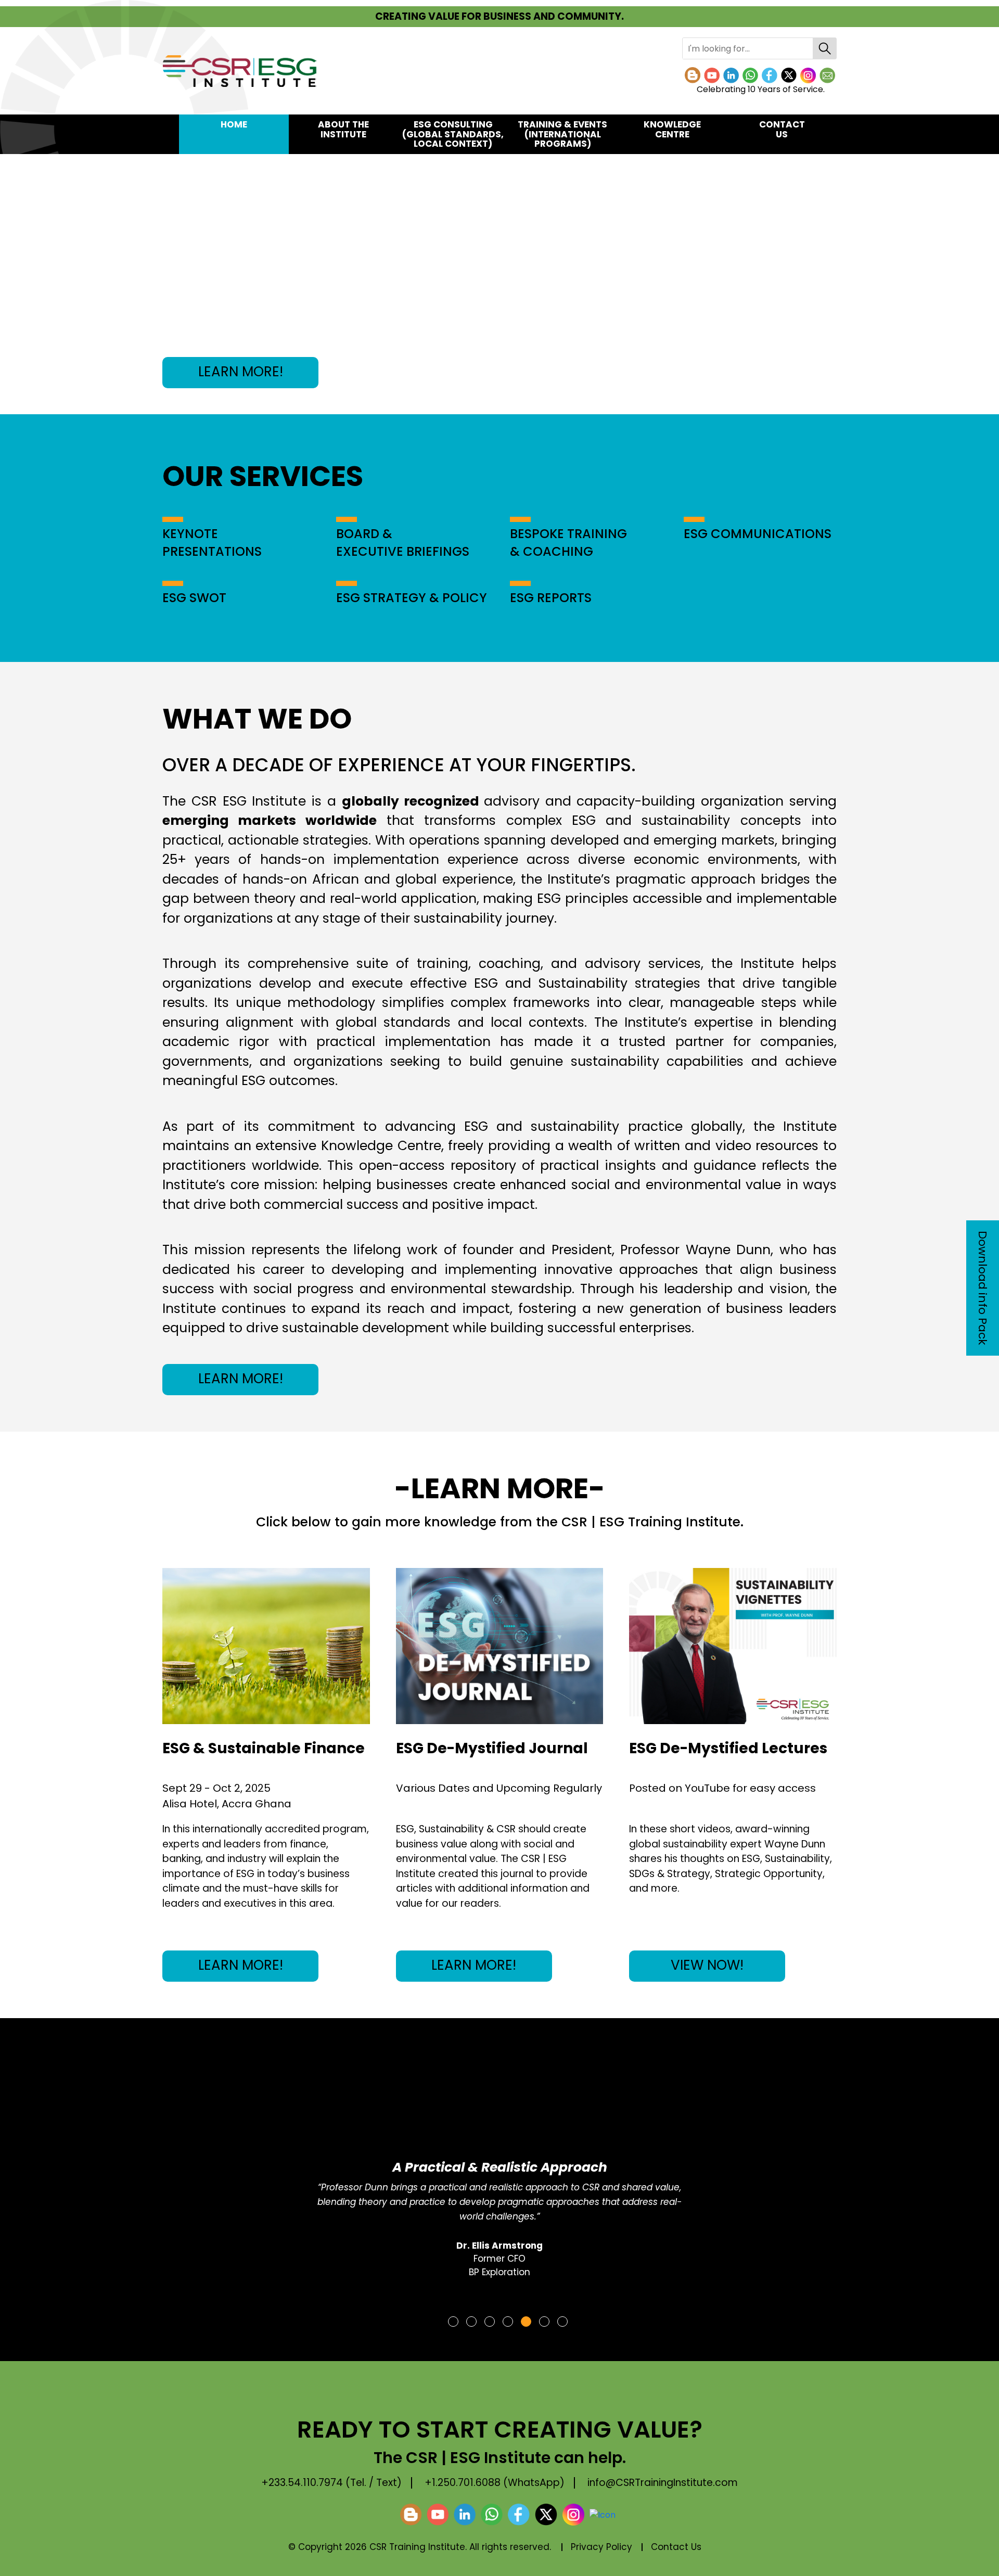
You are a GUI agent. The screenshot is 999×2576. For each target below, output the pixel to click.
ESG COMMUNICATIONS (758, 534)
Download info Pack (983, 1288)
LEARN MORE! (241, 372)
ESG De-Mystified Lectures (728, 1748)
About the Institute (343, 129)
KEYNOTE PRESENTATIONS (212, 543)
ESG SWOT (194, 598)
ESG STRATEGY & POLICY (412, 598)
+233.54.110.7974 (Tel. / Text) (331, 2483)
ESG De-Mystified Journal (492, 1748)
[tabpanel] (499, 2173)
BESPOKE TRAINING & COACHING (568, 543)
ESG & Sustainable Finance (264, 1748)
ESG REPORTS (551, 598)
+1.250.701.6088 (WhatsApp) (495, 2483)
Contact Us (782, 129)
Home (234, 124)
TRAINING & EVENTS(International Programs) (562, 134)
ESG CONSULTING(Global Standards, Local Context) (453, 134)
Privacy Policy (601, 2547)
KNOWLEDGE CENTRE (672, 129)
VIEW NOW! (707, 1965)
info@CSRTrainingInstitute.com (663, 2483)
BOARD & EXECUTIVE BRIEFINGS (403, 543)
